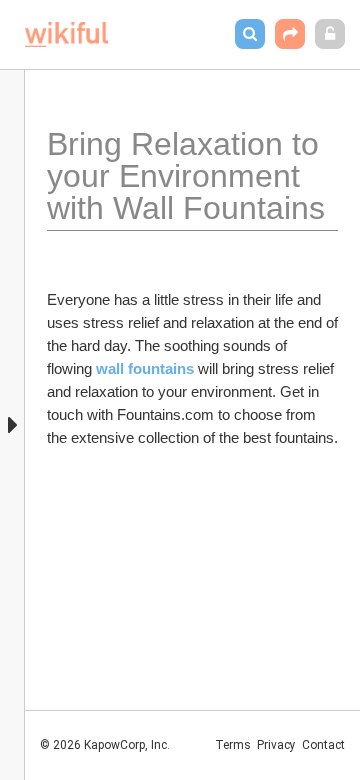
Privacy (276, 745)
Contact (323, 745)
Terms (233, 745)
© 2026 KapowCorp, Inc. (105, 745)
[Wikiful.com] (66, 34)
